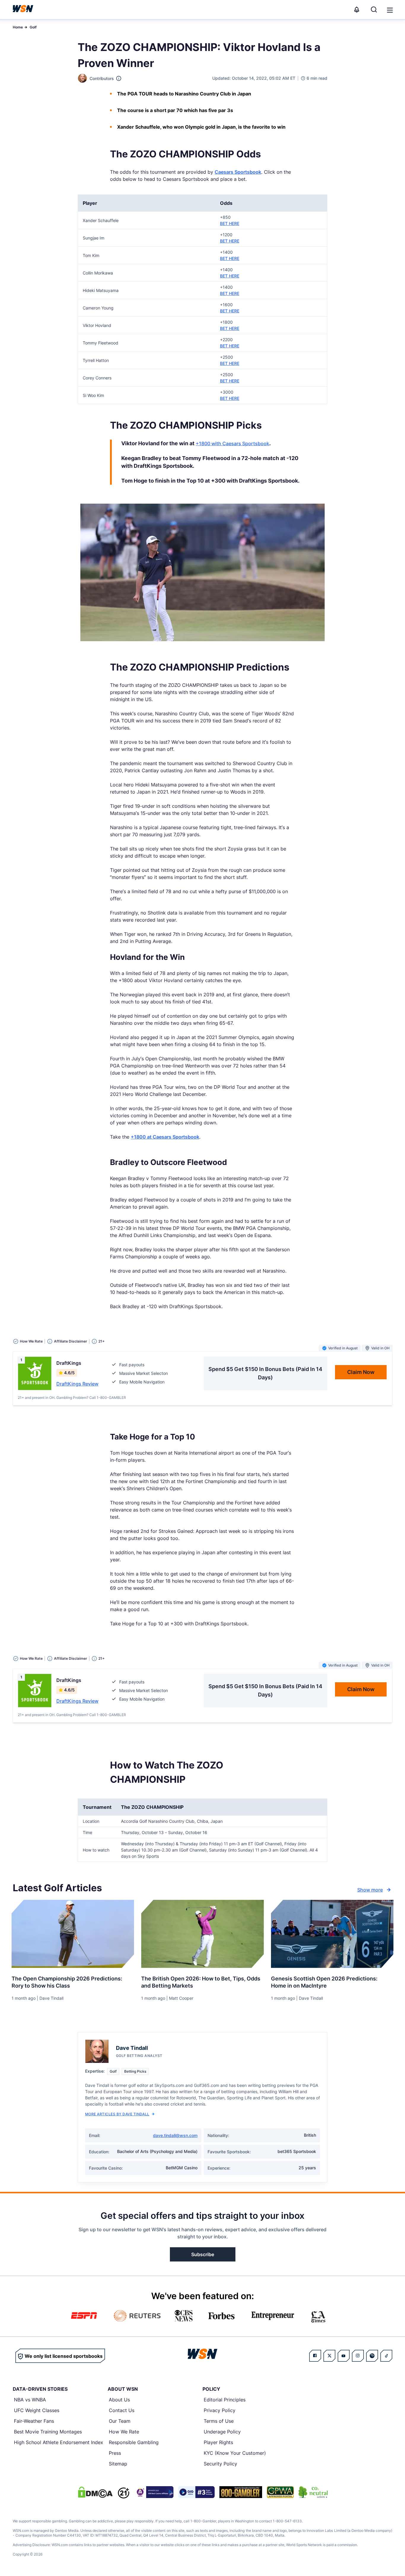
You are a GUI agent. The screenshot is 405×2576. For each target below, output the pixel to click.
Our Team (120, 2421)
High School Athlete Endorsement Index (59, 2442)
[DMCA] (95, 2492)
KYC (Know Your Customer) (235, 2453)
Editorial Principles (225, 2400)
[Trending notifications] (357, 9)
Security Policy (220, 2464)
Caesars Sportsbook (238, 172)
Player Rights (218, 2442)
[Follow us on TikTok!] (386, 2356)
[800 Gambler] (241, 2492)
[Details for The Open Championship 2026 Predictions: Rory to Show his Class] (73, 1934)
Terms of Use (219, 2421)
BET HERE (230, 223)
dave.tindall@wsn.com (175, 2135)
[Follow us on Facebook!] (315, 2356)
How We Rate (124, 2432)
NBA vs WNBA (30, 2400)
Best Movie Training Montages (48, 2432)
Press (115, 2453)
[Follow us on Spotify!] (372, 2356)
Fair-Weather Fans (34, 2421)
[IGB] (154, 2492)
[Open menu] (389, 9)
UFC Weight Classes (37, 2410)
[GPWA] (280, 2492)
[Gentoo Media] (196, 2492)
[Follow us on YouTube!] (344, 2356)
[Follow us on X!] (329, 2356)
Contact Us (122, 2410)
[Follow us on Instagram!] (358, 2356)
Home (18, 27)
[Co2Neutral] (313, 2492)
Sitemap (118, 2464)
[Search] (374, 9)
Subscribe (203, 2254)
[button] (390, 10)
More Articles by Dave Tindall (117, 2114)
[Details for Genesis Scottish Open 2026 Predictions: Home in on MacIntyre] (332, 1934)
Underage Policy (222, 2432)
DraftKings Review (77, 1384)
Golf (33, 27)
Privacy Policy (220, 2410)
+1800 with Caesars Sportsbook (232, 443)
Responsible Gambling (134, 2442)
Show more (370, 1890)
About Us (119, 2400)
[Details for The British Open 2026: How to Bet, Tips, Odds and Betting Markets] (202, 1934)
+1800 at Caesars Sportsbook (165, 1137)
